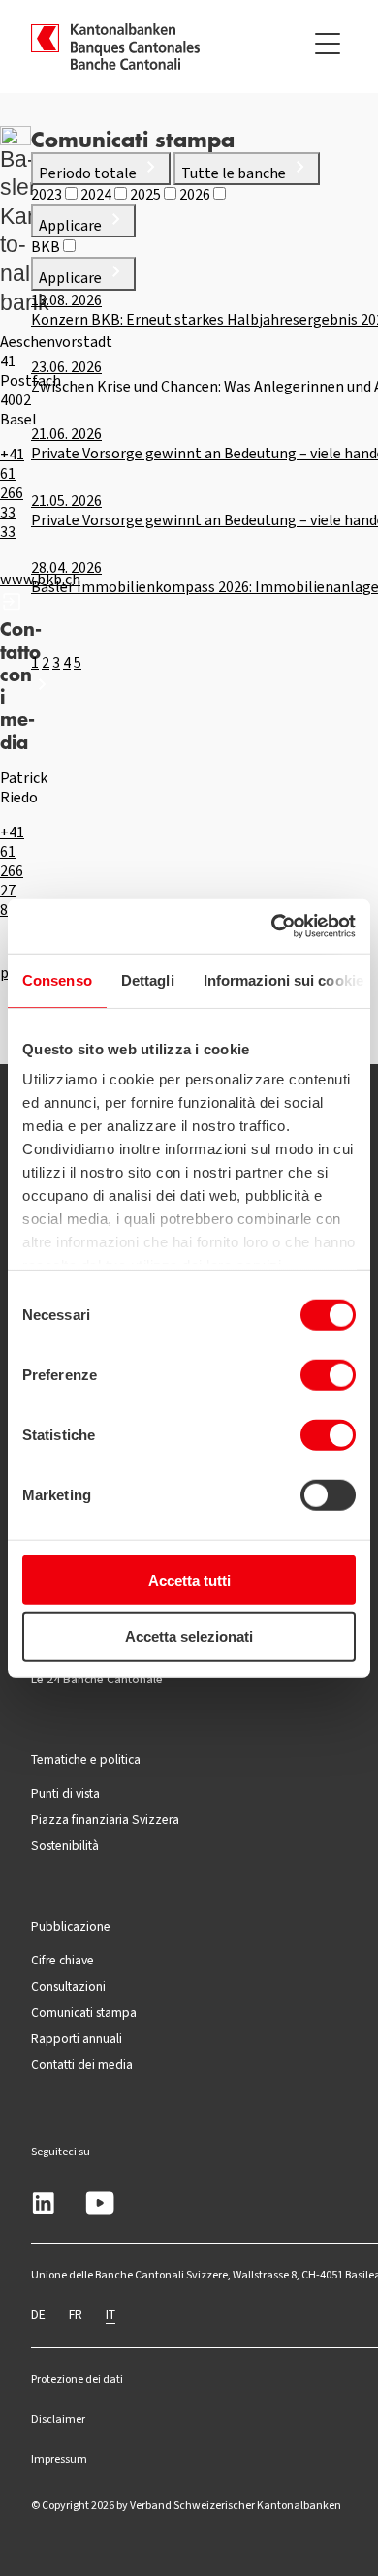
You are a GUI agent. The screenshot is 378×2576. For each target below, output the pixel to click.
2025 (147, 194)
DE (38, 2314)
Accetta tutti (189, 1579)
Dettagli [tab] (148, 979)
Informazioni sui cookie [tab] (283, 979)
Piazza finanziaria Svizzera (105, 1819)
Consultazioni (68, 1986)
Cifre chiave (63, 1960)
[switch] (328, 1374)
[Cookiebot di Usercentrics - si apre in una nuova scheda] (272, 927)
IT (110, 2314)
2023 (48, 194)
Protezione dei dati (77, 2379)
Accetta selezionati (189, 1636)
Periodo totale (89, 173)
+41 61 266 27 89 (12, 871)
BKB (47, 247)
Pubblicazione (71, 1926)
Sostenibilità (65, 1845)
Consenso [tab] (57, 979)
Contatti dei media (82, 2064)
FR (76, 2314)
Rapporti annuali (77, 2038)
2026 (196, 194)
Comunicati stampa (84, 2012)
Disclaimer (58, 2419)
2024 (97, 194)
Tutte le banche (235, 173)
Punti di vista (65, 1793)
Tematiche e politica (86, 1759)
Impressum (59, 2459)
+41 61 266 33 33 (12, 493)
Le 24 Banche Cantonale (97, 1679)
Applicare (72, 225)
